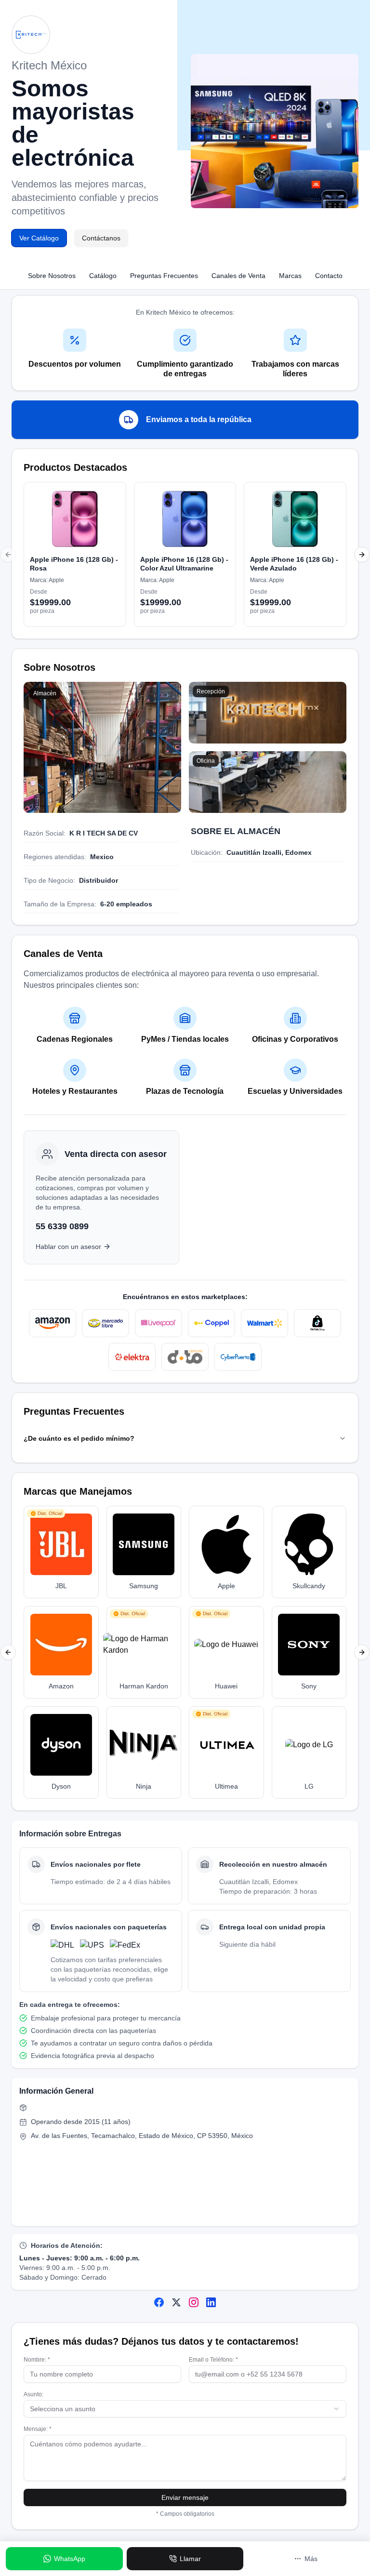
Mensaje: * (38, 2429)
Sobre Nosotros (52, 276)
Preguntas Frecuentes (164, 276)
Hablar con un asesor (68, 1247)
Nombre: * (37, 2360)
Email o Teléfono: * (213, 2360)
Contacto (329, 276)
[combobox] (185, 2409)
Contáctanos (101, 238)
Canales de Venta (238, 276)
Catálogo (103, 276)
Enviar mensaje (185, 2497)
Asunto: (33, 2394)
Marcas (290, 276)
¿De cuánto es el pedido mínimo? (79, 1438)
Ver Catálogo (39, 238)
